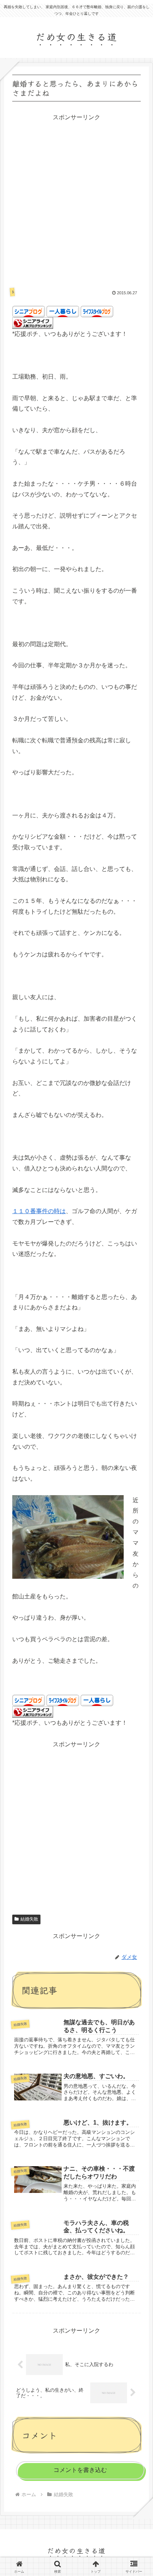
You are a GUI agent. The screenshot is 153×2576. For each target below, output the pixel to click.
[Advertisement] (76, 199)
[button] (136, 1569)
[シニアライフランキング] (33, 323)
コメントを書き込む (80, 2470)
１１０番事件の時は (39, 1211)
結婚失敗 (29, 1919)
